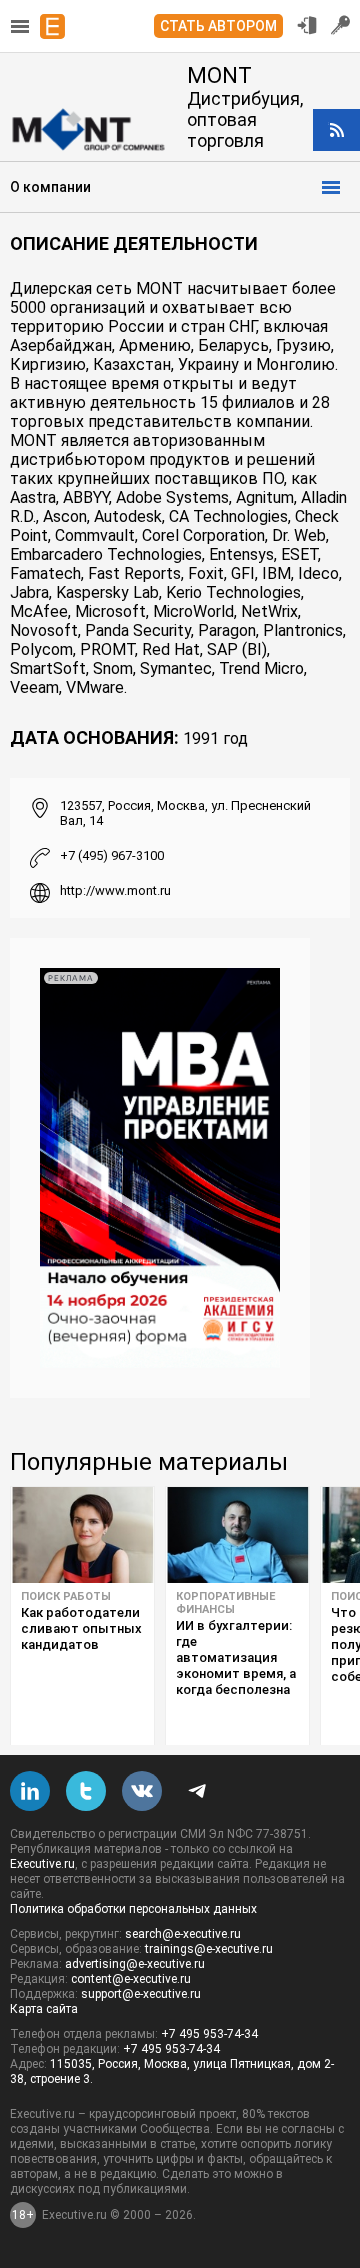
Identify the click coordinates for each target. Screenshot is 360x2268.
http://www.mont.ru (115, 890)
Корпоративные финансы (225, 1603)
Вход (307, 25)
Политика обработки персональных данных (133, 1909)
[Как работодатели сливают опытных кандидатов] (82, 1535)
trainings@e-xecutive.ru (209, 1949)
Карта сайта (44, 2009)
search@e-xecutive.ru (183, 1934)
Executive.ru (42, 1864)
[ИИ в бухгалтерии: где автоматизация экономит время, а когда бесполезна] (237, 1535)
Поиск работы (66, 1596)
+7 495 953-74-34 (209, 2034)
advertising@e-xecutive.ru (135, 1964)
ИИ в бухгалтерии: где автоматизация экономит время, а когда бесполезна (236, 1657)
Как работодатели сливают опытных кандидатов (81, 1628)
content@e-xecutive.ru (131, 1979)
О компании (50, 187)
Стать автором (218, 26)
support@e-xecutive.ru (141, 1994)
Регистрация (341, 25)
